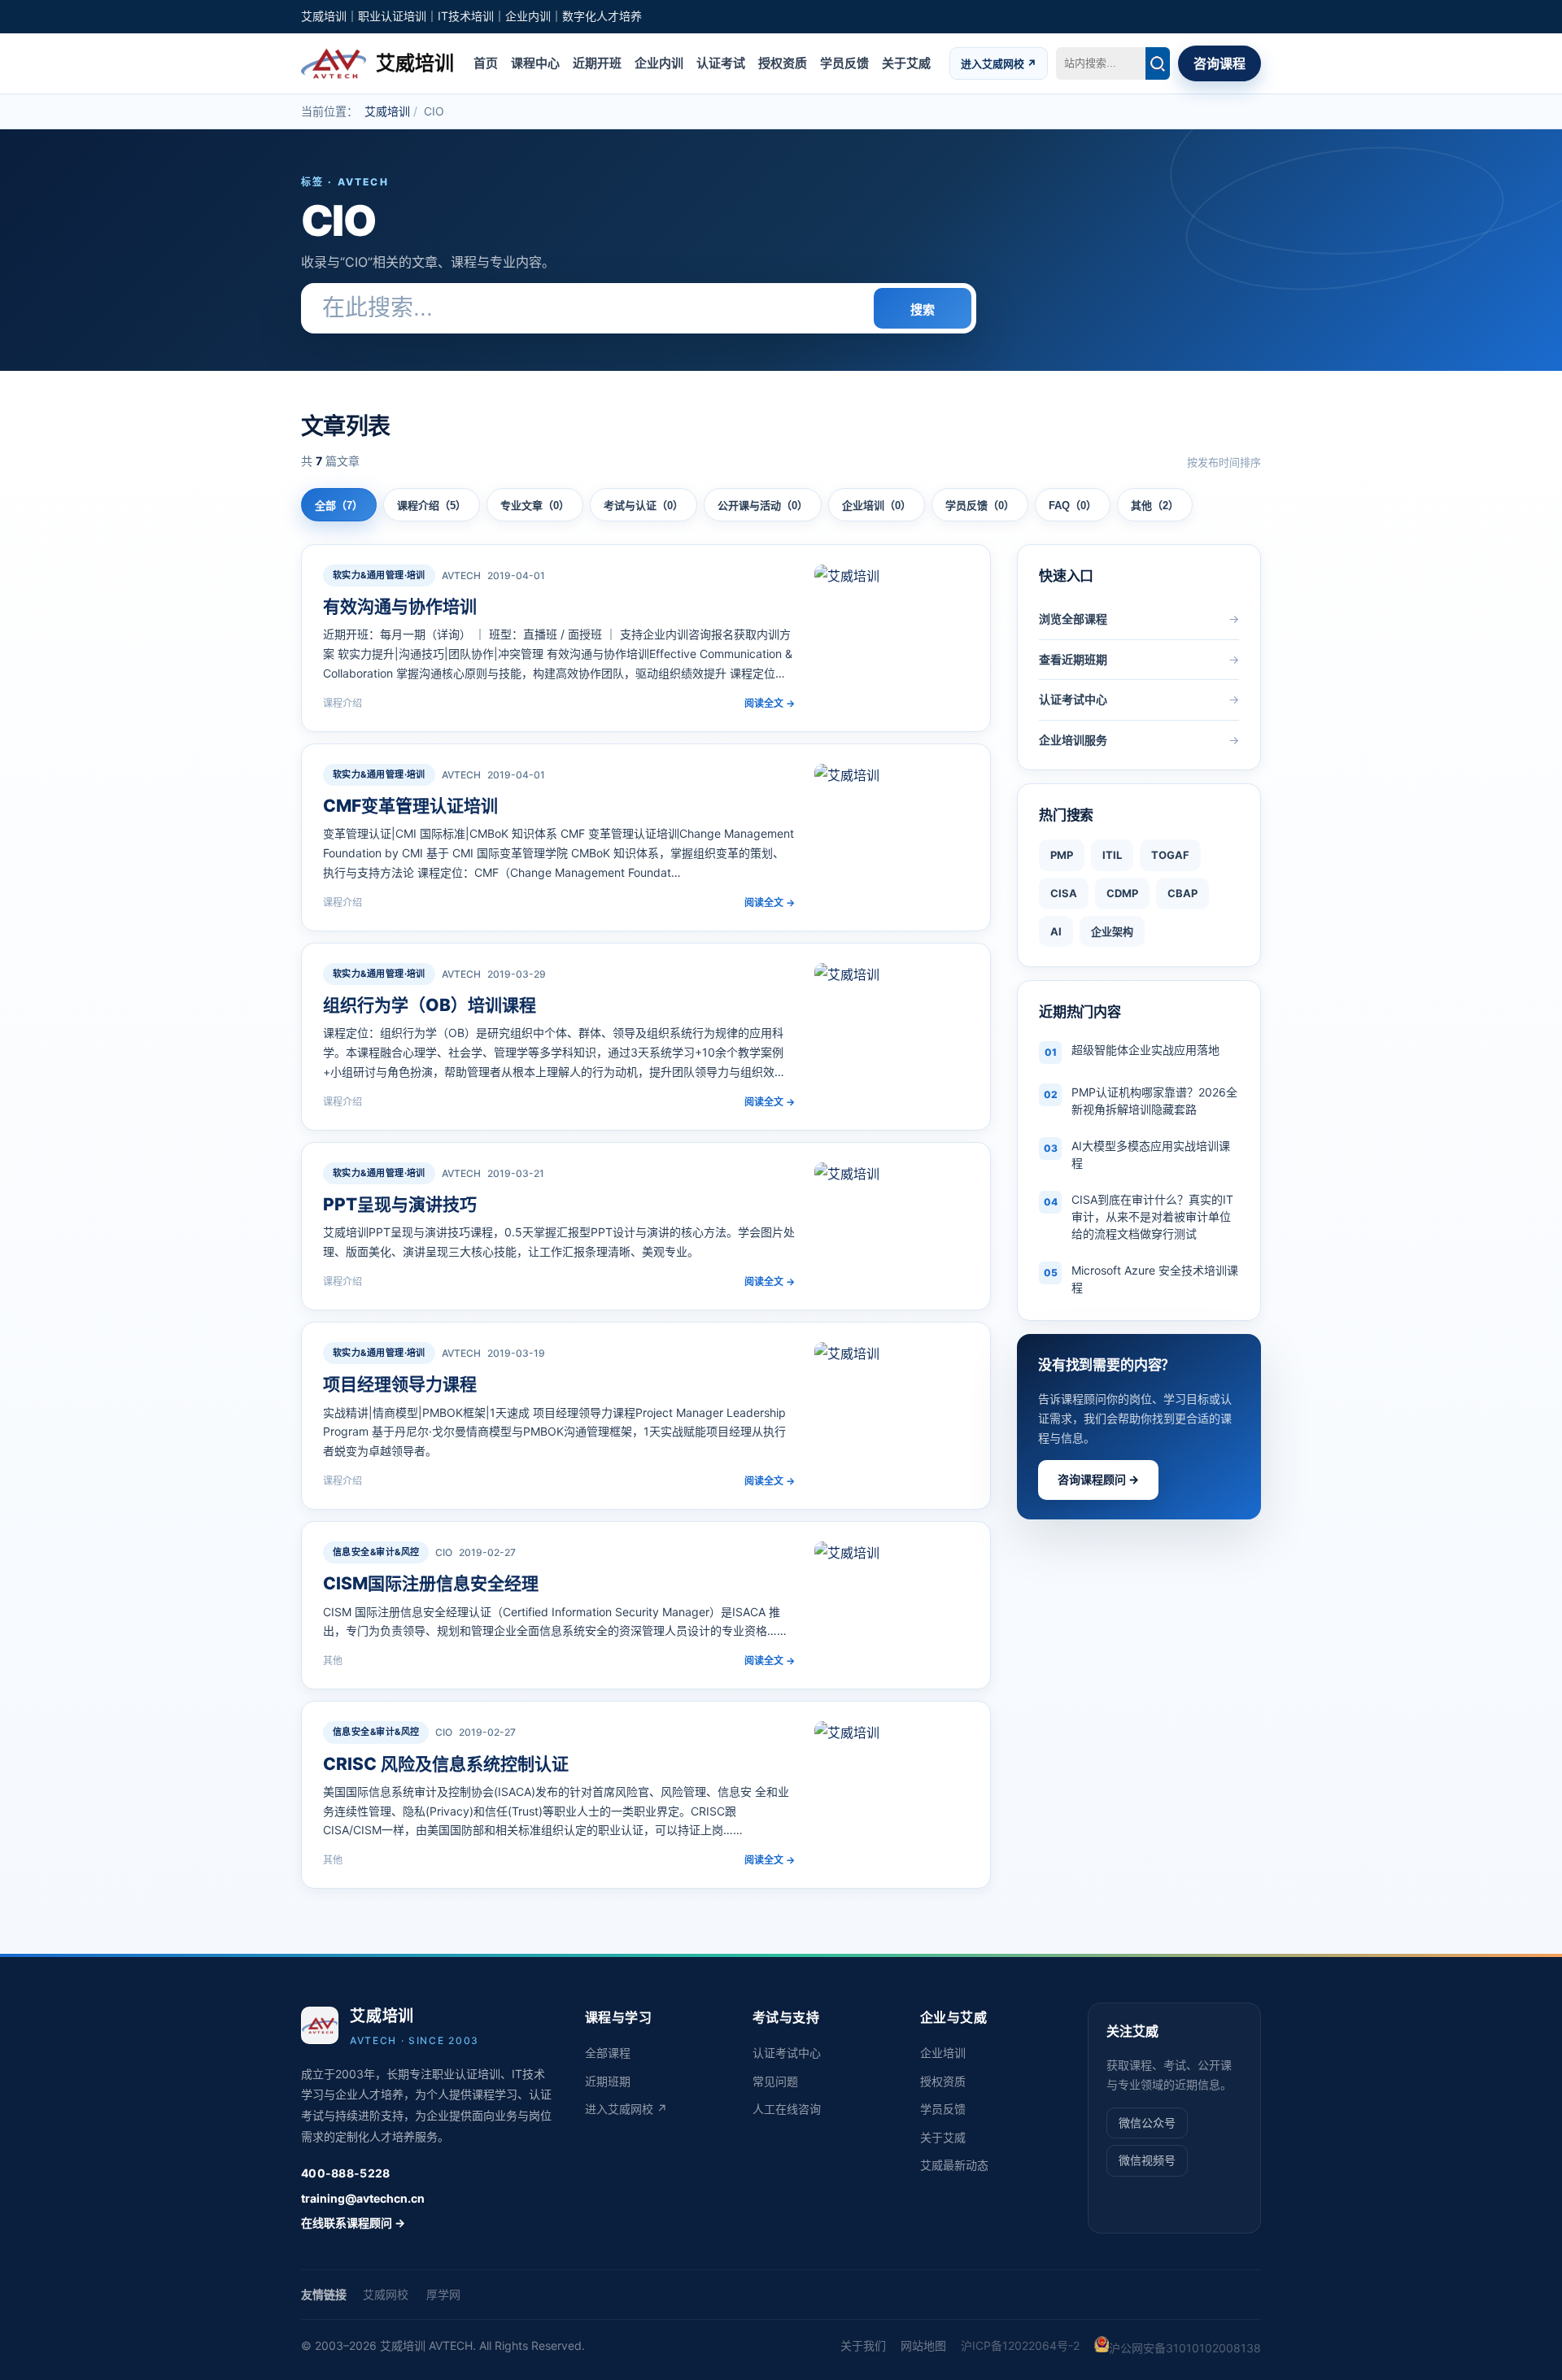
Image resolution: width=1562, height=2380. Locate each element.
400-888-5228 (345, 2173)
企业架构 (1112, 931)
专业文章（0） (535, 506)
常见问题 (775, 2081)
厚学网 (443, 2294)
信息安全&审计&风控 (376, 1552)
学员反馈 (844, 62)
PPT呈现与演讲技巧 (400, 1204)
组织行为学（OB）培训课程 (430, 1005)
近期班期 (608, 2081)
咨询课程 (1219, 63)
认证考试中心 (787, 2053)
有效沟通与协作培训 (400, 606)
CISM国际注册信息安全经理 (431, 1583)
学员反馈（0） (980, 506)
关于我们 (863, 2345)
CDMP (1122, 893)
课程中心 (535, 62)
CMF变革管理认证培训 (410, 806)
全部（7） (339, 506)
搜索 (923, 309)
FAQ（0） (1073, 506)
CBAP (1182, 893)
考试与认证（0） (644, 506)
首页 (486, 62)
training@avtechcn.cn (363, 2198)
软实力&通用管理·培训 (379, 575)
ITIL (1112, 855)
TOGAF (1170, 855)
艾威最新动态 (954, 2165)
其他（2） (1155, 506)
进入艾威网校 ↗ (999, 63)
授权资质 (783, 62)
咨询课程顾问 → (1098, 1479)
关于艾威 (906, 62)
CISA (1064, 893)
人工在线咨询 (787, 2109)
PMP (1062, 855)
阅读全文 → (770, 703)
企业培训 (943, 2053)
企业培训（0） (877, 506)
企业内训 (659, 62)
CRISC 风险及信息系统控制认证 (446, 1764)
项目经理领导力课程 (400, 1384)
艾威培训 (387, 111)
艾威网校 (386, 2294)
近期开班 (597, 62)
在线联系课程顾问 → (353, 2223)
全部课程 (608, 2053)
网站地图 (923, 2345)
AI (1056, 931)
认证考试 (721, 62)
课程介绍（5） (432, 506)
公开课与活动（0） (763, 506)
